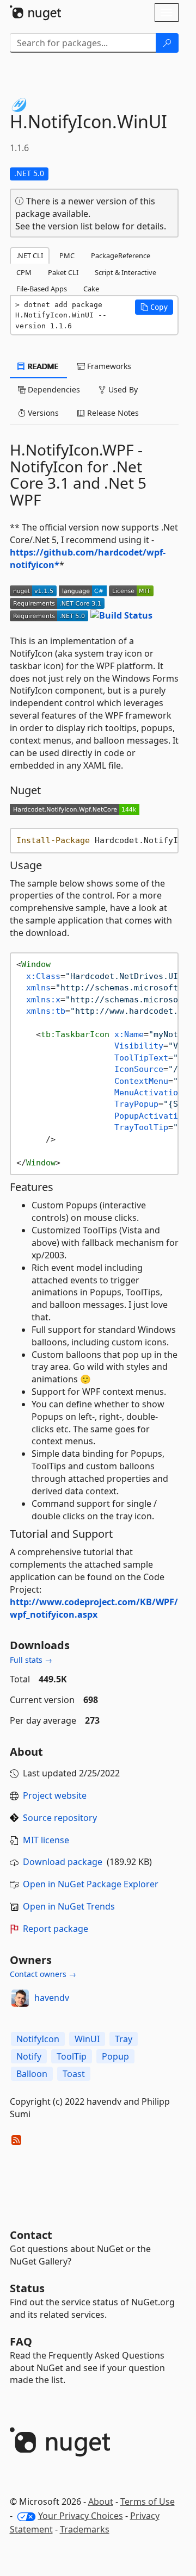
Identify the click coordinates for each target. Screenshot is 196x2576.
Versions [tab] (42, 413)
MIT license (46, 1840)
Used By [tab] (122, 389)
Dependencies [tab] (53, 389)
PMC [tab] (67, 255)
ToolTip (72, 2056)
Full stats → (31, 1660)
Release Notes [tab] (112, 413)
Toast (74, 2074)
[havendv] (20, 1998)
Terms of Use (148, 2502)
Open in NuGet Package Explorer (91, 1884)
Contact (31, 2235)
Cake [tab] (91, 289)
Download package (63, 1862)
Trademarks (85, 2529)
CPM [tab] (24, 272)
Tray (124, 2039)
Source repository (60, 1818)
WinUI (87, 2039)
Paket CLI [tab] (63, 272)
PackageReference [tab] (121, 255)
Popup (115, 2056)
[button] (154, 307)
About (101, 2502)
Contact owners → (43, 1974)
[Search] (167, 43)
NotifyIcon (38, 2039)
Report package (56, 1929)
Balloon (32, 2074)
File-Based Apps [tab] (42, 289)
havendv (52, 1998)
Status (27, 2288)
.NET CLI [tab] (30, 255)
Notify (29, 2056)
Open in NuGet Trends (69, 1906)
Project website (55, 1795)
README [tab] (42, 366)
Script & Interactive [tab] (125, 272)
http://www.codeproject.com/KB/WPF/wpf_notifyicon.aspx (94, 1608)
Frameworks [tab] (108, 366)
